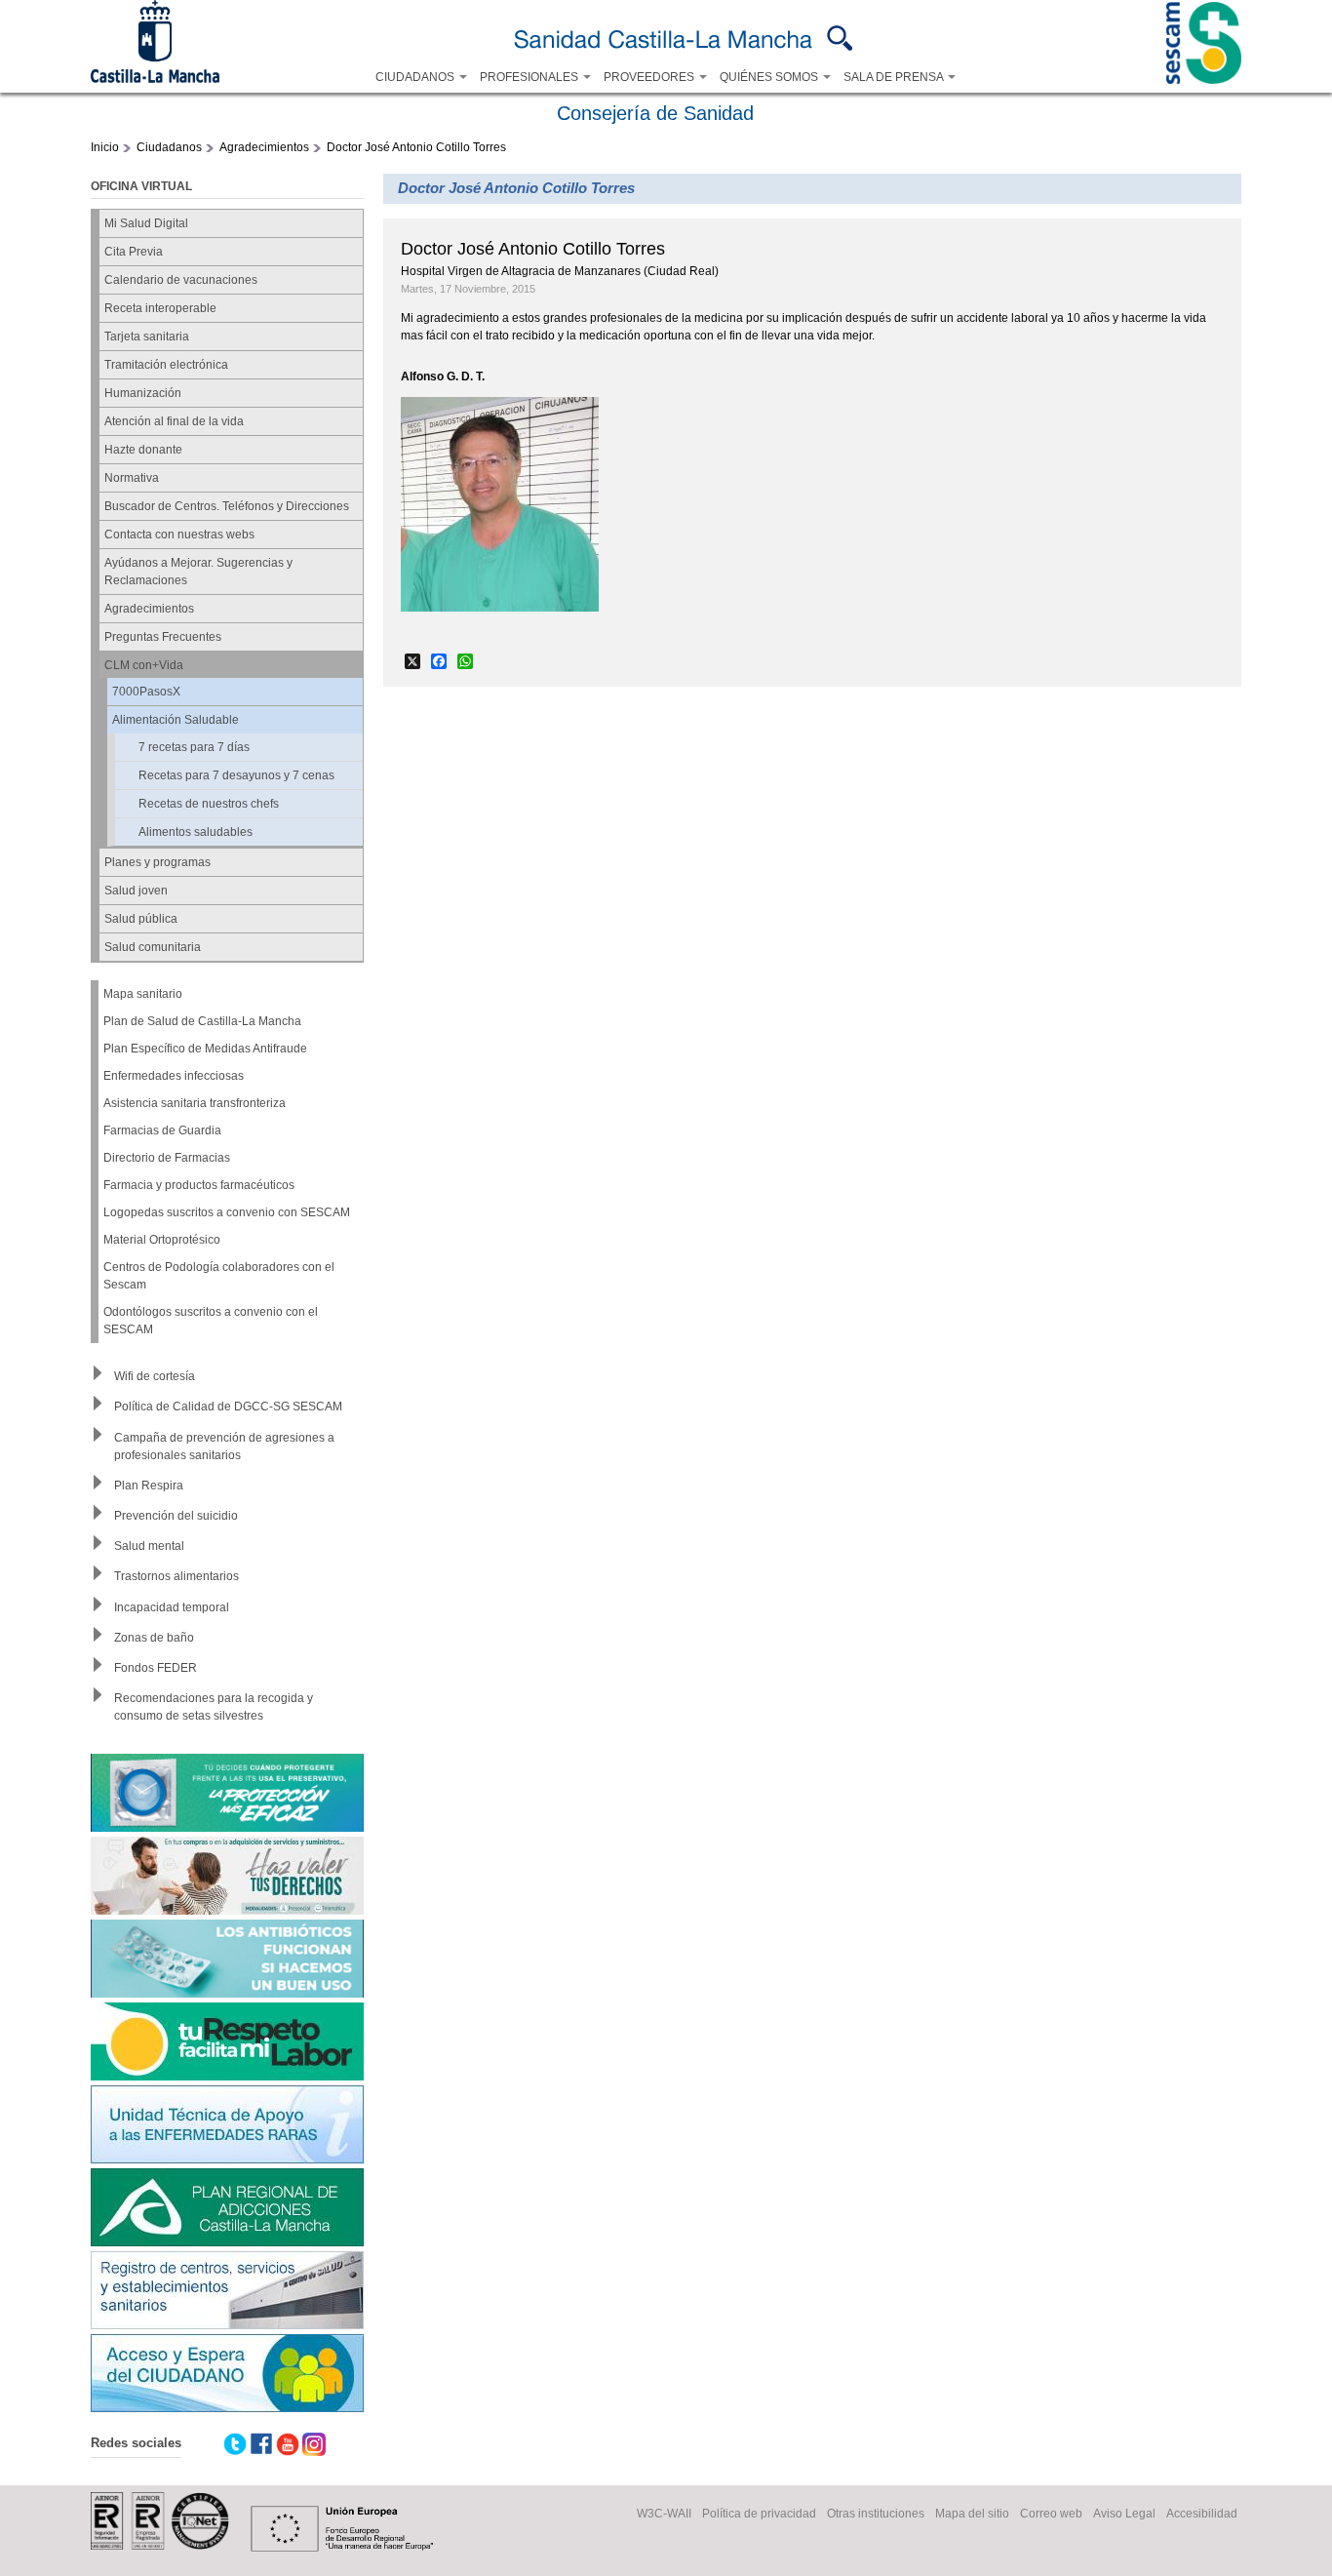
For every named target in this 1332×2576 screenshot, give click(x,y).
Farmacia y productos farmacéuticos (199, 1185)
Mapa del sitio (972, 2514)
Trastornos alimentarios (176, 1576)
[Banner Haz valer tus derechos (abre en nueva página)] (227, 1878)
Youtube (288, 2444)
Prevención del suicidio (176, 1516)
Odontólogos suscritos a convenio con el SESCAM (211, 1321)
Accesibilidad (1202, 2514)
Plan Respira (149, 1486)
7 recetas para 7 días (194, 747)
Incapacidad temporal (172, 1607)
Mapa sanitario (143, 994)
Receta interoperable (160, 308)
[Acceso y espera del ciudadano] (227, 2376)
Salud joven (136, 891)
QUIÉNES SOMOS (770, 77)
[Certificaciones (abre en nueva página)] (160, 2546)
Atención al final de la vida (174, 421)
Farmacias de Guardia (162, 1130)
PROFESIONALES (530, 77)
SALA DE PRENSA (895, 77)
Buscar (840, 38)
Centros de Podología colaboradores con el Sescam (219, 1276)
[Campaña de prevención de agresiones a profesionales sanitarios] (227, 2044)
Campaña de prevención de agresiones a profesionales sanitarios (224, 1447)
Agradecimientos (264, 147)
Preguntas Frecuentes (163, 637)
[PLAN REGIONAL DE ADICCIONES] (227, 2210)
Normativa (132, 478)
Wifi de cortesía (155, 1376)
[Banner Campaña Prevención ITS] (227, 1795)
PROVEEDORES (650, 77)
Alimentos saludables (196, 832)
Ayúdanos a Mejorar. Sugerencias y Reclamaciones (198, 572)
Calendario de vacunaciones (181, 280)
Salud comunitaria (153, 947)
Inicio (105, 147)
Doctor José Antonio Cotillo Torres (416, 147)
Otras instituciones (876, 2514)
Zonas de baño (154, 1638)
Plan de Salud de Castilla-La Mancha (202, 1021)
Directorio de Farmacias (167, 1158)
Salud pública (141, 919)
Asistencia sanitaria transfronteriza (195, 1103)
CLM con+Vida (144, 665)
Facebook (261, 2444)
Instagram (314, 2444)
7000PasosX (146, 692)
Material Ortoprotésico (162, 1240)
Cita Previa (134, 252)
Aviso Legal (1124, 2514)
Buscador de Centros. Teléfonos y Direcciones (227, 506)
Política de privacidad (759, 2514)
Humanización (143, 393)
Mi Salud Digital (146, 223)
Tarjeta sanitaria (147, 337)
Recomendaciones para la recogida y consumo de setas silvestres (214, 1707)
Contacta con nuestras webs (179, 535)
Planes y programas (157, 862)
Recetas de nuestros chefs (209, 804)
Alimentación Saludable (176, 720)
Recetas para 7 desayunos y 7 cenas (236, 775)
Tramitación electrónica (166, 365)
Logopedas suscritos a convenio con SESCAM (227, 1212)
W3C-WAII (664, 2514)
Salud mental (149, 1546)
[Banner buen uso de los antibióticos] (227, 1961)
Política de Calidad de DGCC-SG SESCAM (228, 1407)
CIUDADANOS (416, 77)
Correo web (1051, 2514)
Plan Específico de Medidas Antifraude (205, 1049)
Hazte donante (143, 450)
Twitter (235, 2444)
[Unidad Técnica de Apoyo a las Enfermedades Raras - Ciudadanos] (227, 2127)
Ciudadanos (169, 147)
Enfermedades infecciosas (174, 1076)
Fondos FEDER (156, 1668)
